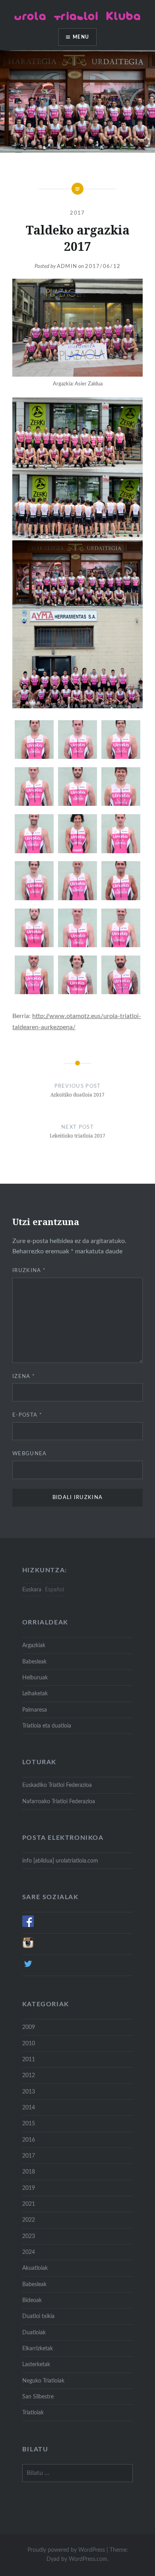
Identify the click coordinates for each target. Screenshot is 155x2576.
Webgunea (29, 1454)
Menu (81, 37)
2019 (29, 2188)
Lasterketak (36, 2364)
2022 (29, 2220)
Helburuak (35, 1678)
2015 (29, 2124)
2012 (29, 2075)
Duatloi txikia (38, 2316)
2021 (29, 2204)
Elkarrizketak (38, 2348)
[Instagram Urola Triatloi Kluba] (28, 1947)
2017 (77, 213)
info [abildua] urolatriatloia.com (60, 1861)
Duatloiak (34, 2333)
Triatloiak (33, 2413)
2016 (29, 2140)
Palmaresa (35, 1710)
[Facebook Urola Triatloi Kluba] (28, 1925)
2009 (29, 2027)
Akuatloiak (35, 2268)
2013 (29, 2092)
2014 (29, 2108)
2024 (29, 2252)
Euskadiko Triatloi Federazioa (57, 1785)
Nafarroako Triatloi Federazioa (59, 1801)
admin (67, 267)
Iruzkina (29, 1271)
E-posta (27, 1415)
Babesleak (34, 1662)
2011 (29, 2059)
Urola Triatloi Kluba (78, 16)
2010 (29, 2043)
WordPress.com (88, 2559)
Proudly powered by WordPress (66, 2550)
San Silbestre (38, 2397)
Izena (24, 1377)
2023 (29, 2236)
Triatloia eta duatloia (47, 1726)
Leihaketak (35, 1694)
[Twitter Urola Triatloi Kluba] (28, 1968)
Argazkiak (34, 1645)
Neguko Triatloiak (43, 2381)
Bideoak (32, 2300)
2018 (29, 2172)
